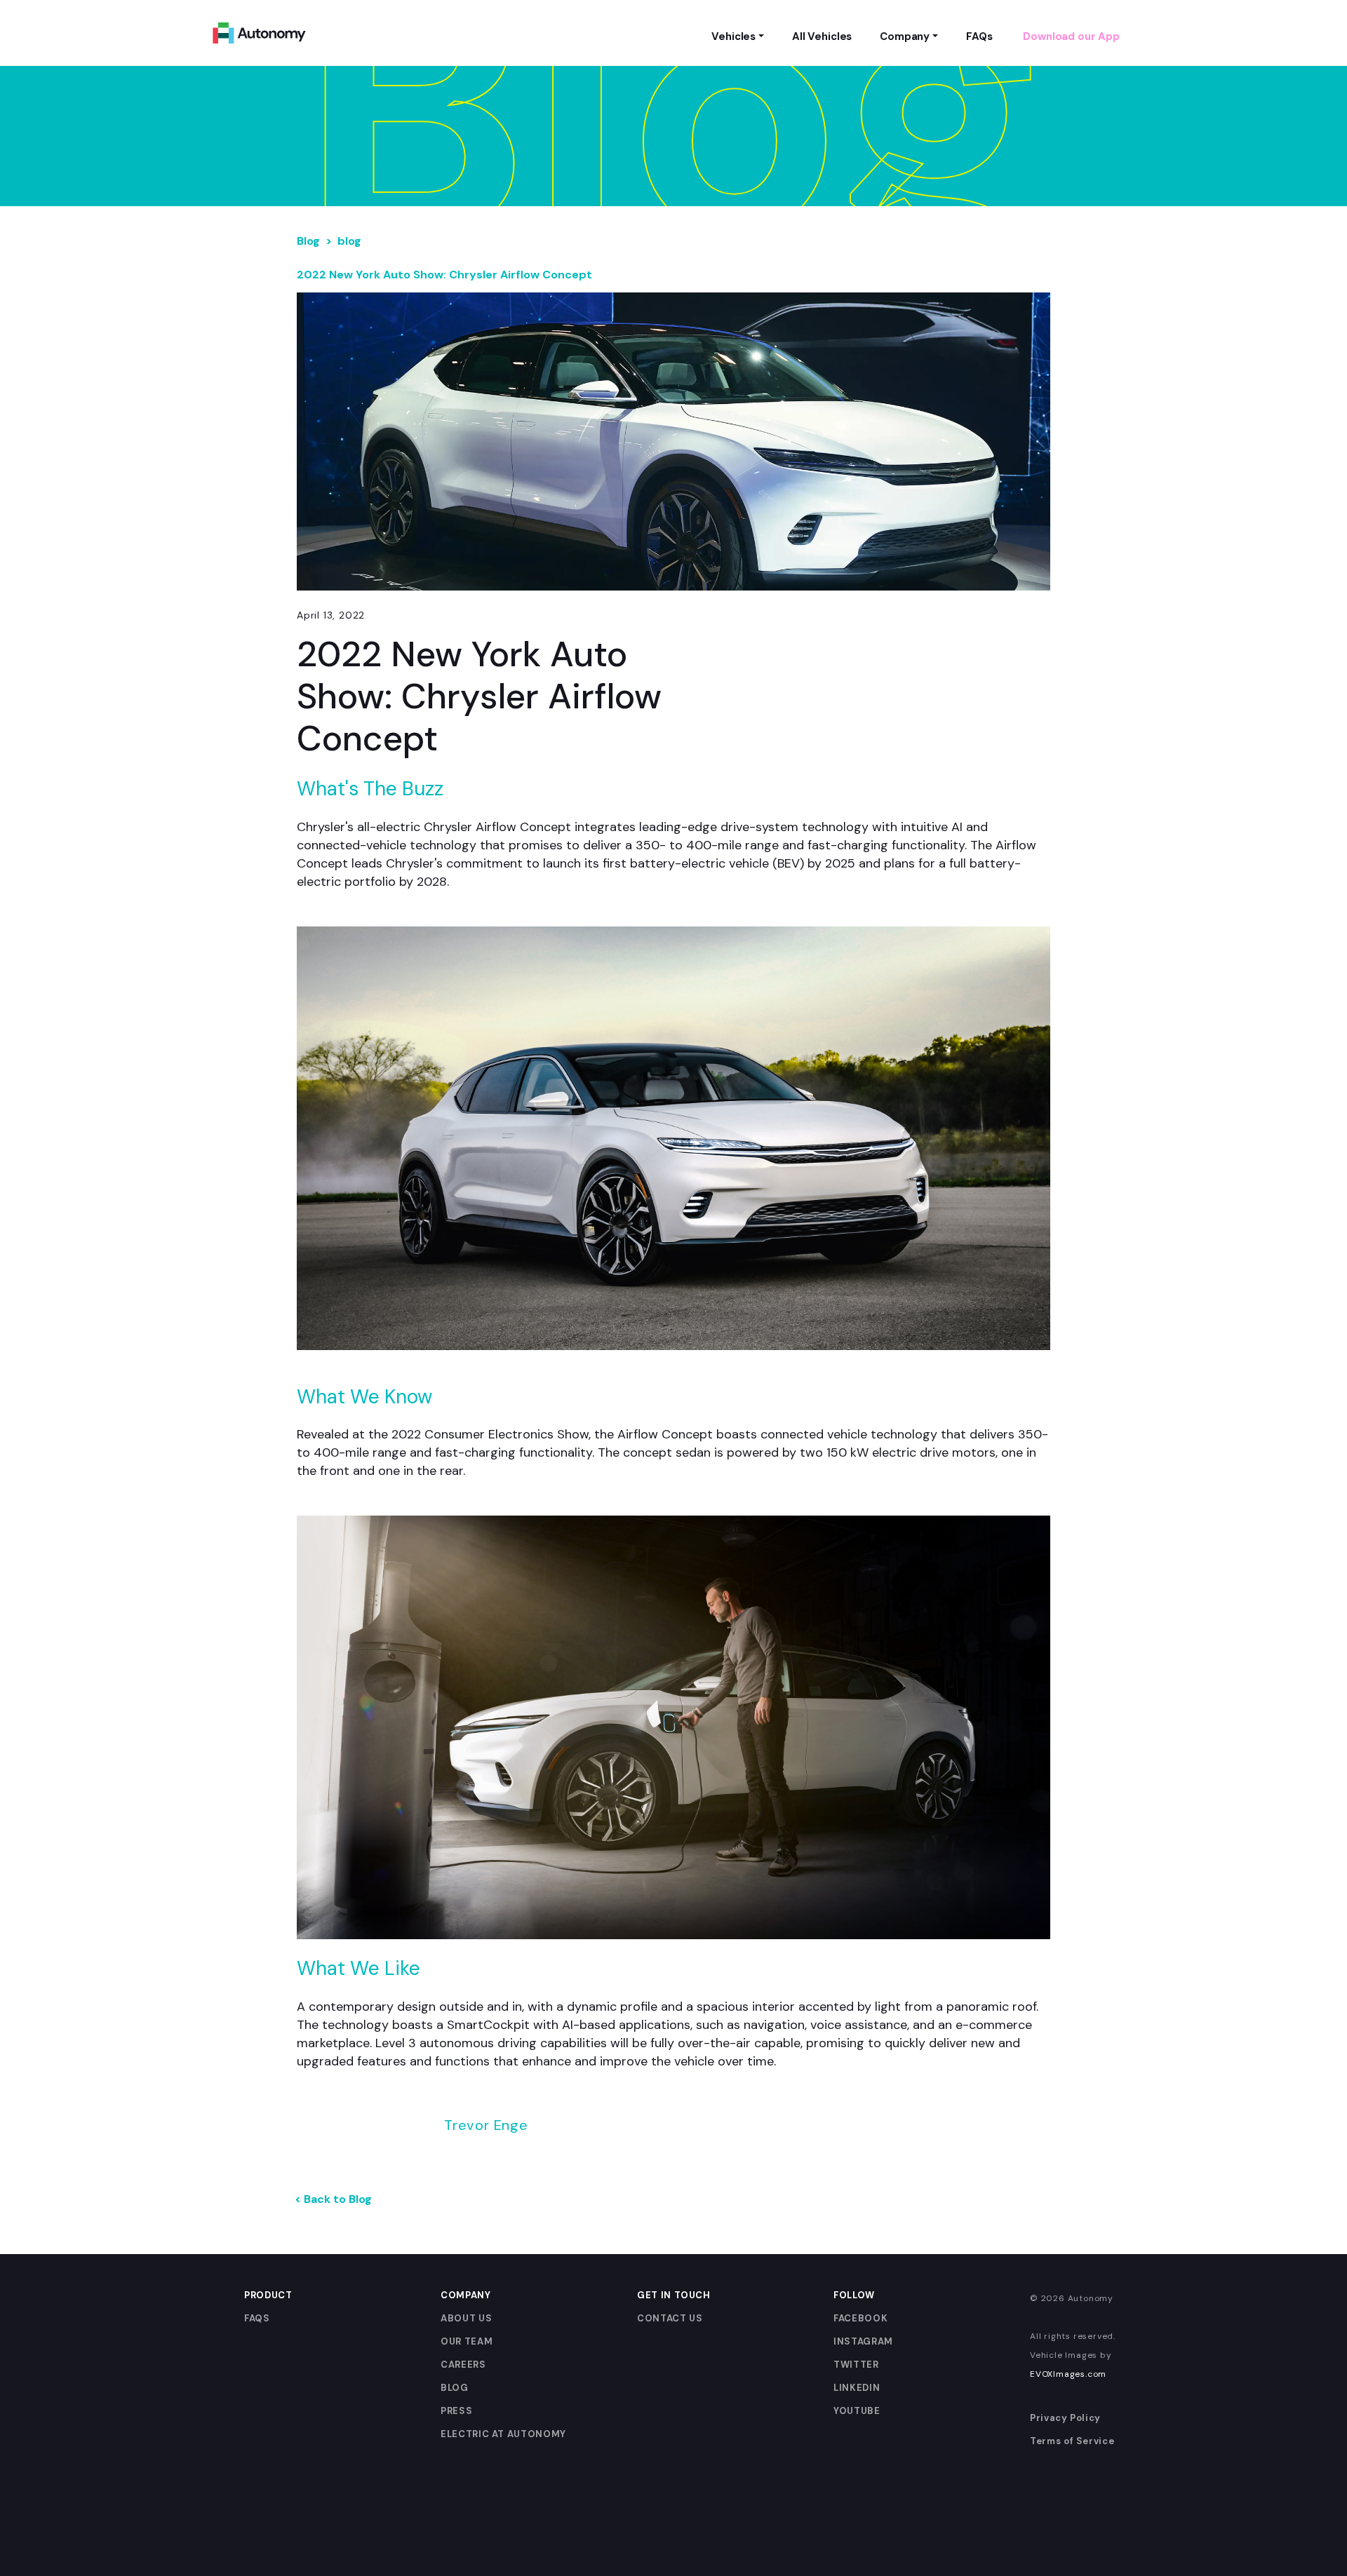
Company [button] (905, 36)
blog (349, 241)
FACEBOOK (860, 2318)
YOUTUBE (857, 2411)
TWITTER (856, 2365)
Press (456, 2411)
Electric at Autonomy (503, 2434)
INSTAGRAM (863, 2341)
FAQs (257, 2318)
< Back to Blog (333, 2199)
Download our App (1071, 36)
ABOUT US (466, 2318)
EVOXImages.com (1068, 2374)
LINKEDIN (857, 2388)
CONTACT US (670, 2318)
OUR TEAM (467, 2341)
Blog (308, 241)
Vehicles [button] (733, 36)
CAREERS (463, 2365)
